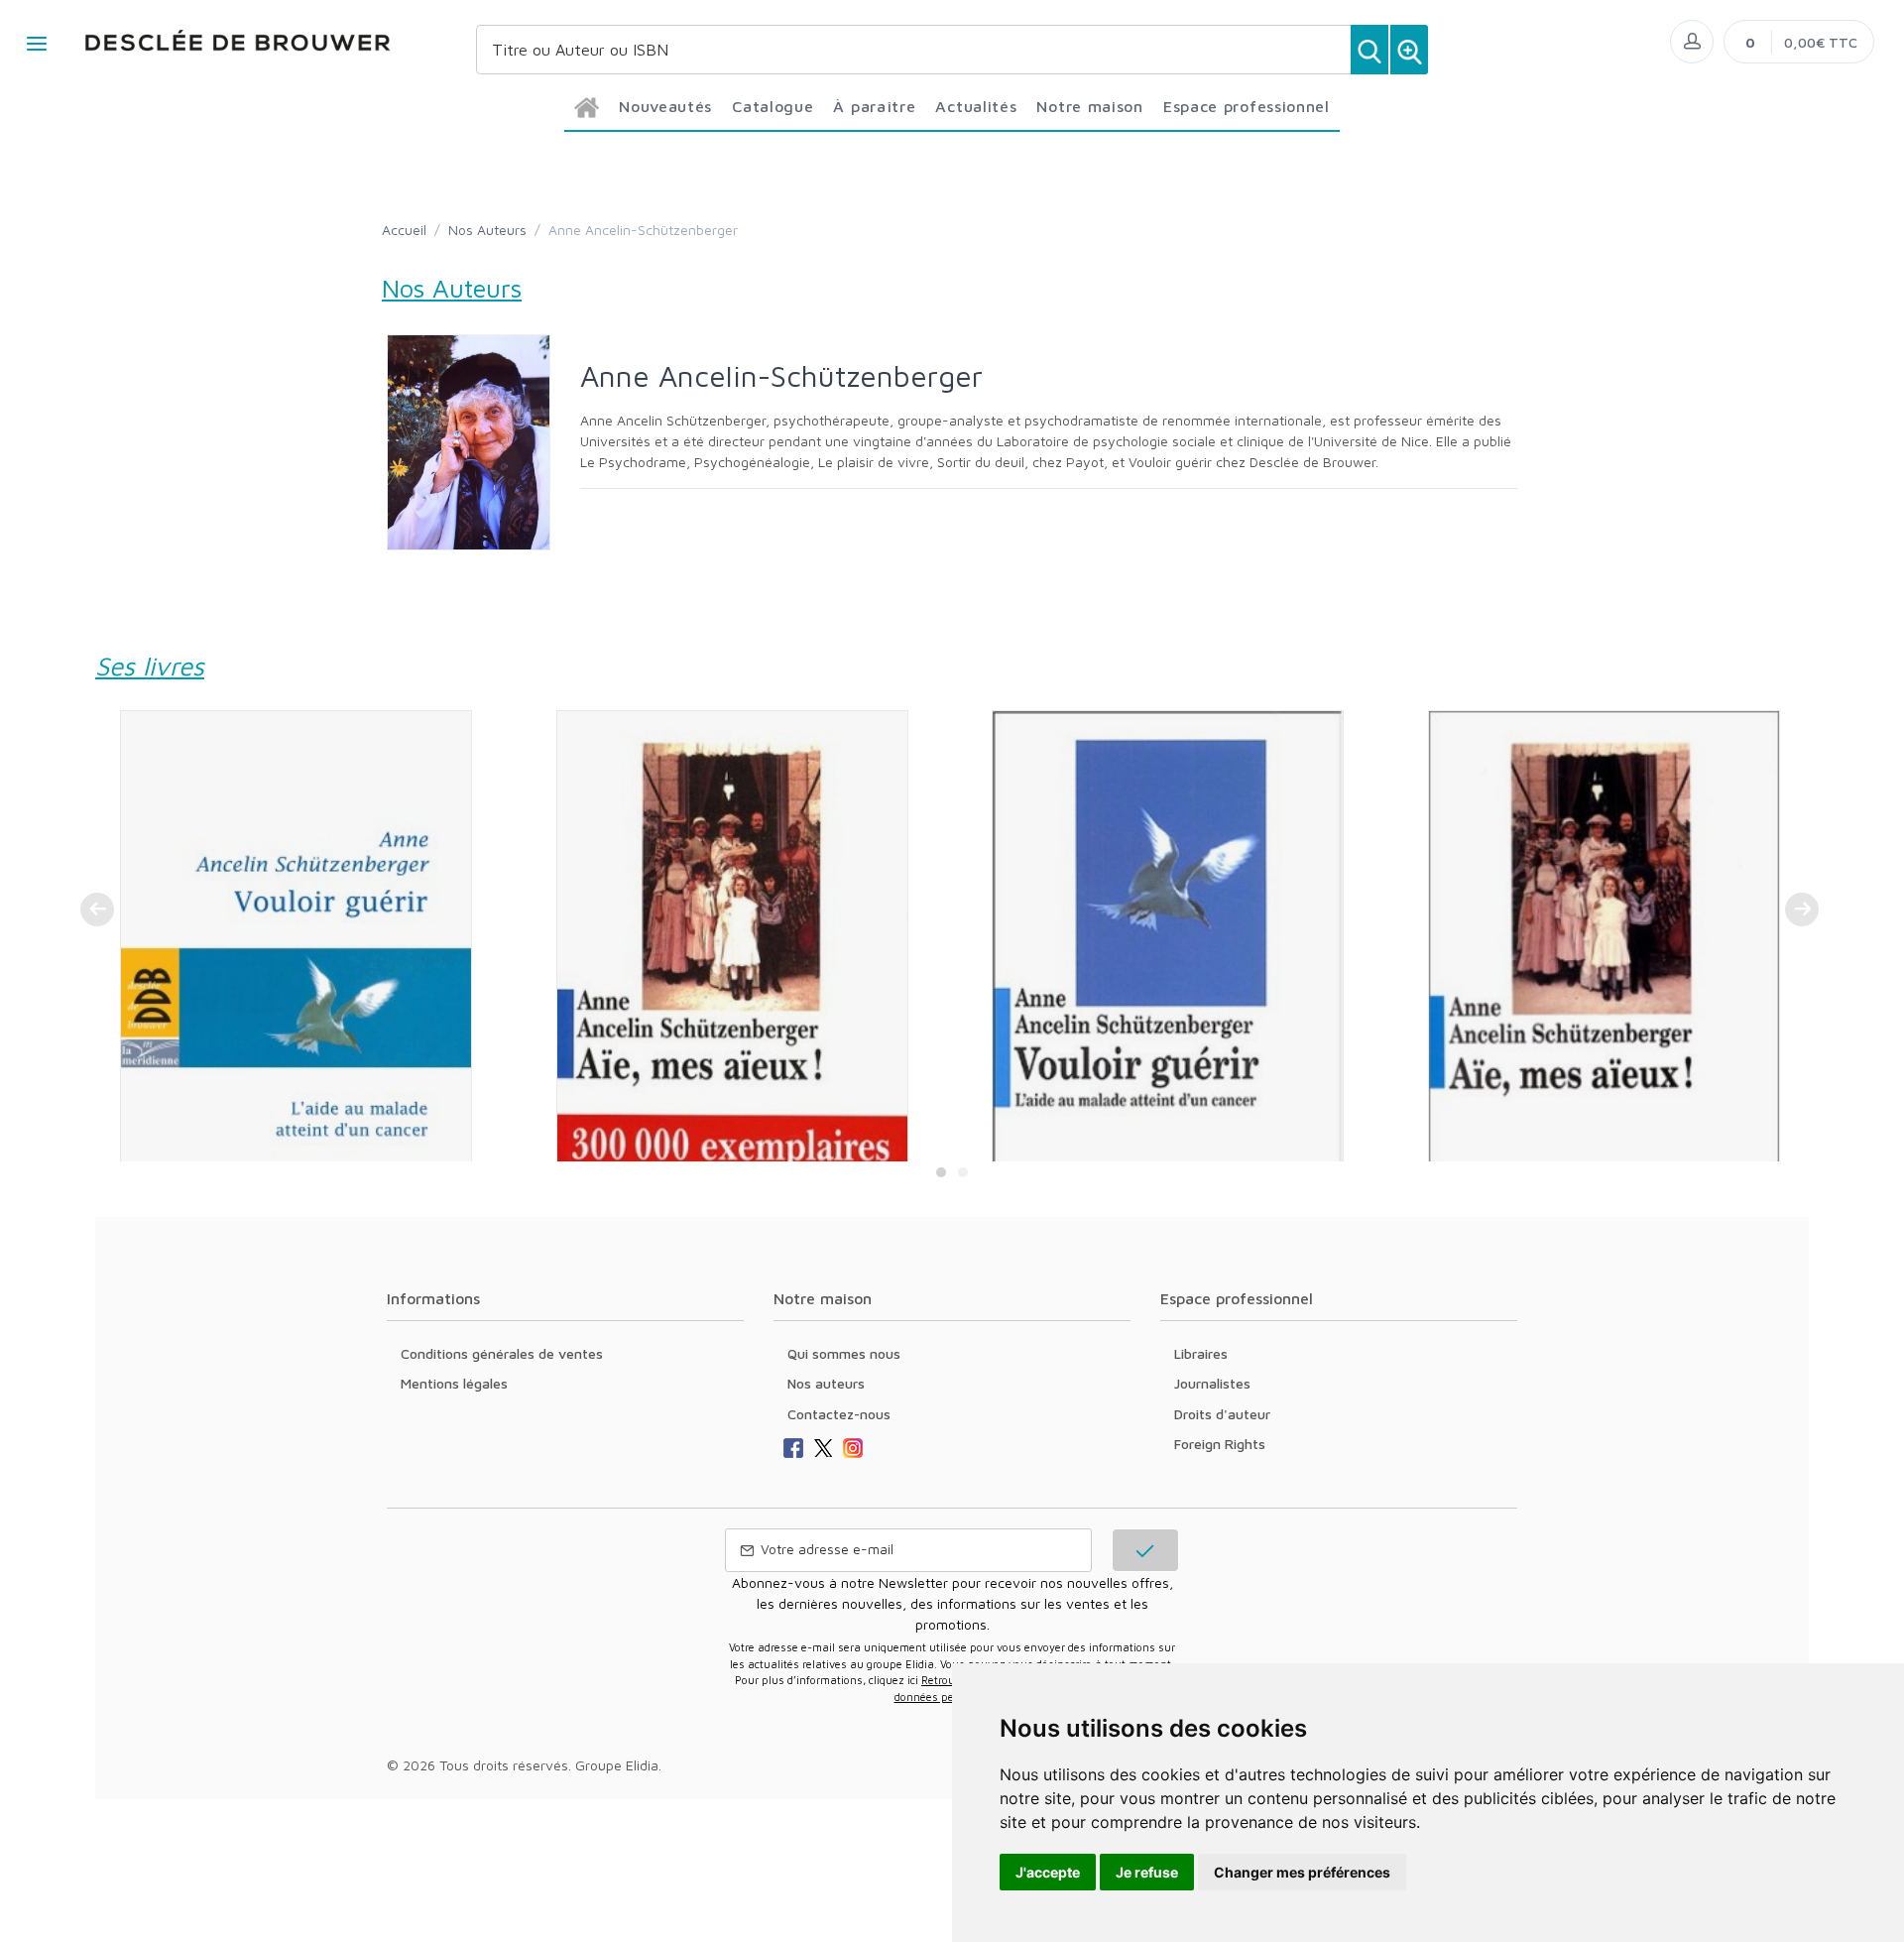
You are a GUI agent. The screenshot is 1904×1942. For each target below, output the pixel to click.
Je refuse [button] (1147, 1872)
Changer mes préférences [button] (1302, 1872)
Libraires (1201, 1353)
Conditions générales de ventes (502, 1353)
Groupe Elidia (617, 1765)
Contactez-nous (839, 1414)
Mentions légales (454, 1383)
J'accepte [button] (1048, 1872)
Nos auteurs (826, 1383)
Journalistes (1212, 1383)
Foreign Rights (1220, 1444)
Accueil (404, 230)
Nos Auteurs (487, 230)
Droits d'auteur (1222, 1414)
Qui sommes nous (844, 1353)
